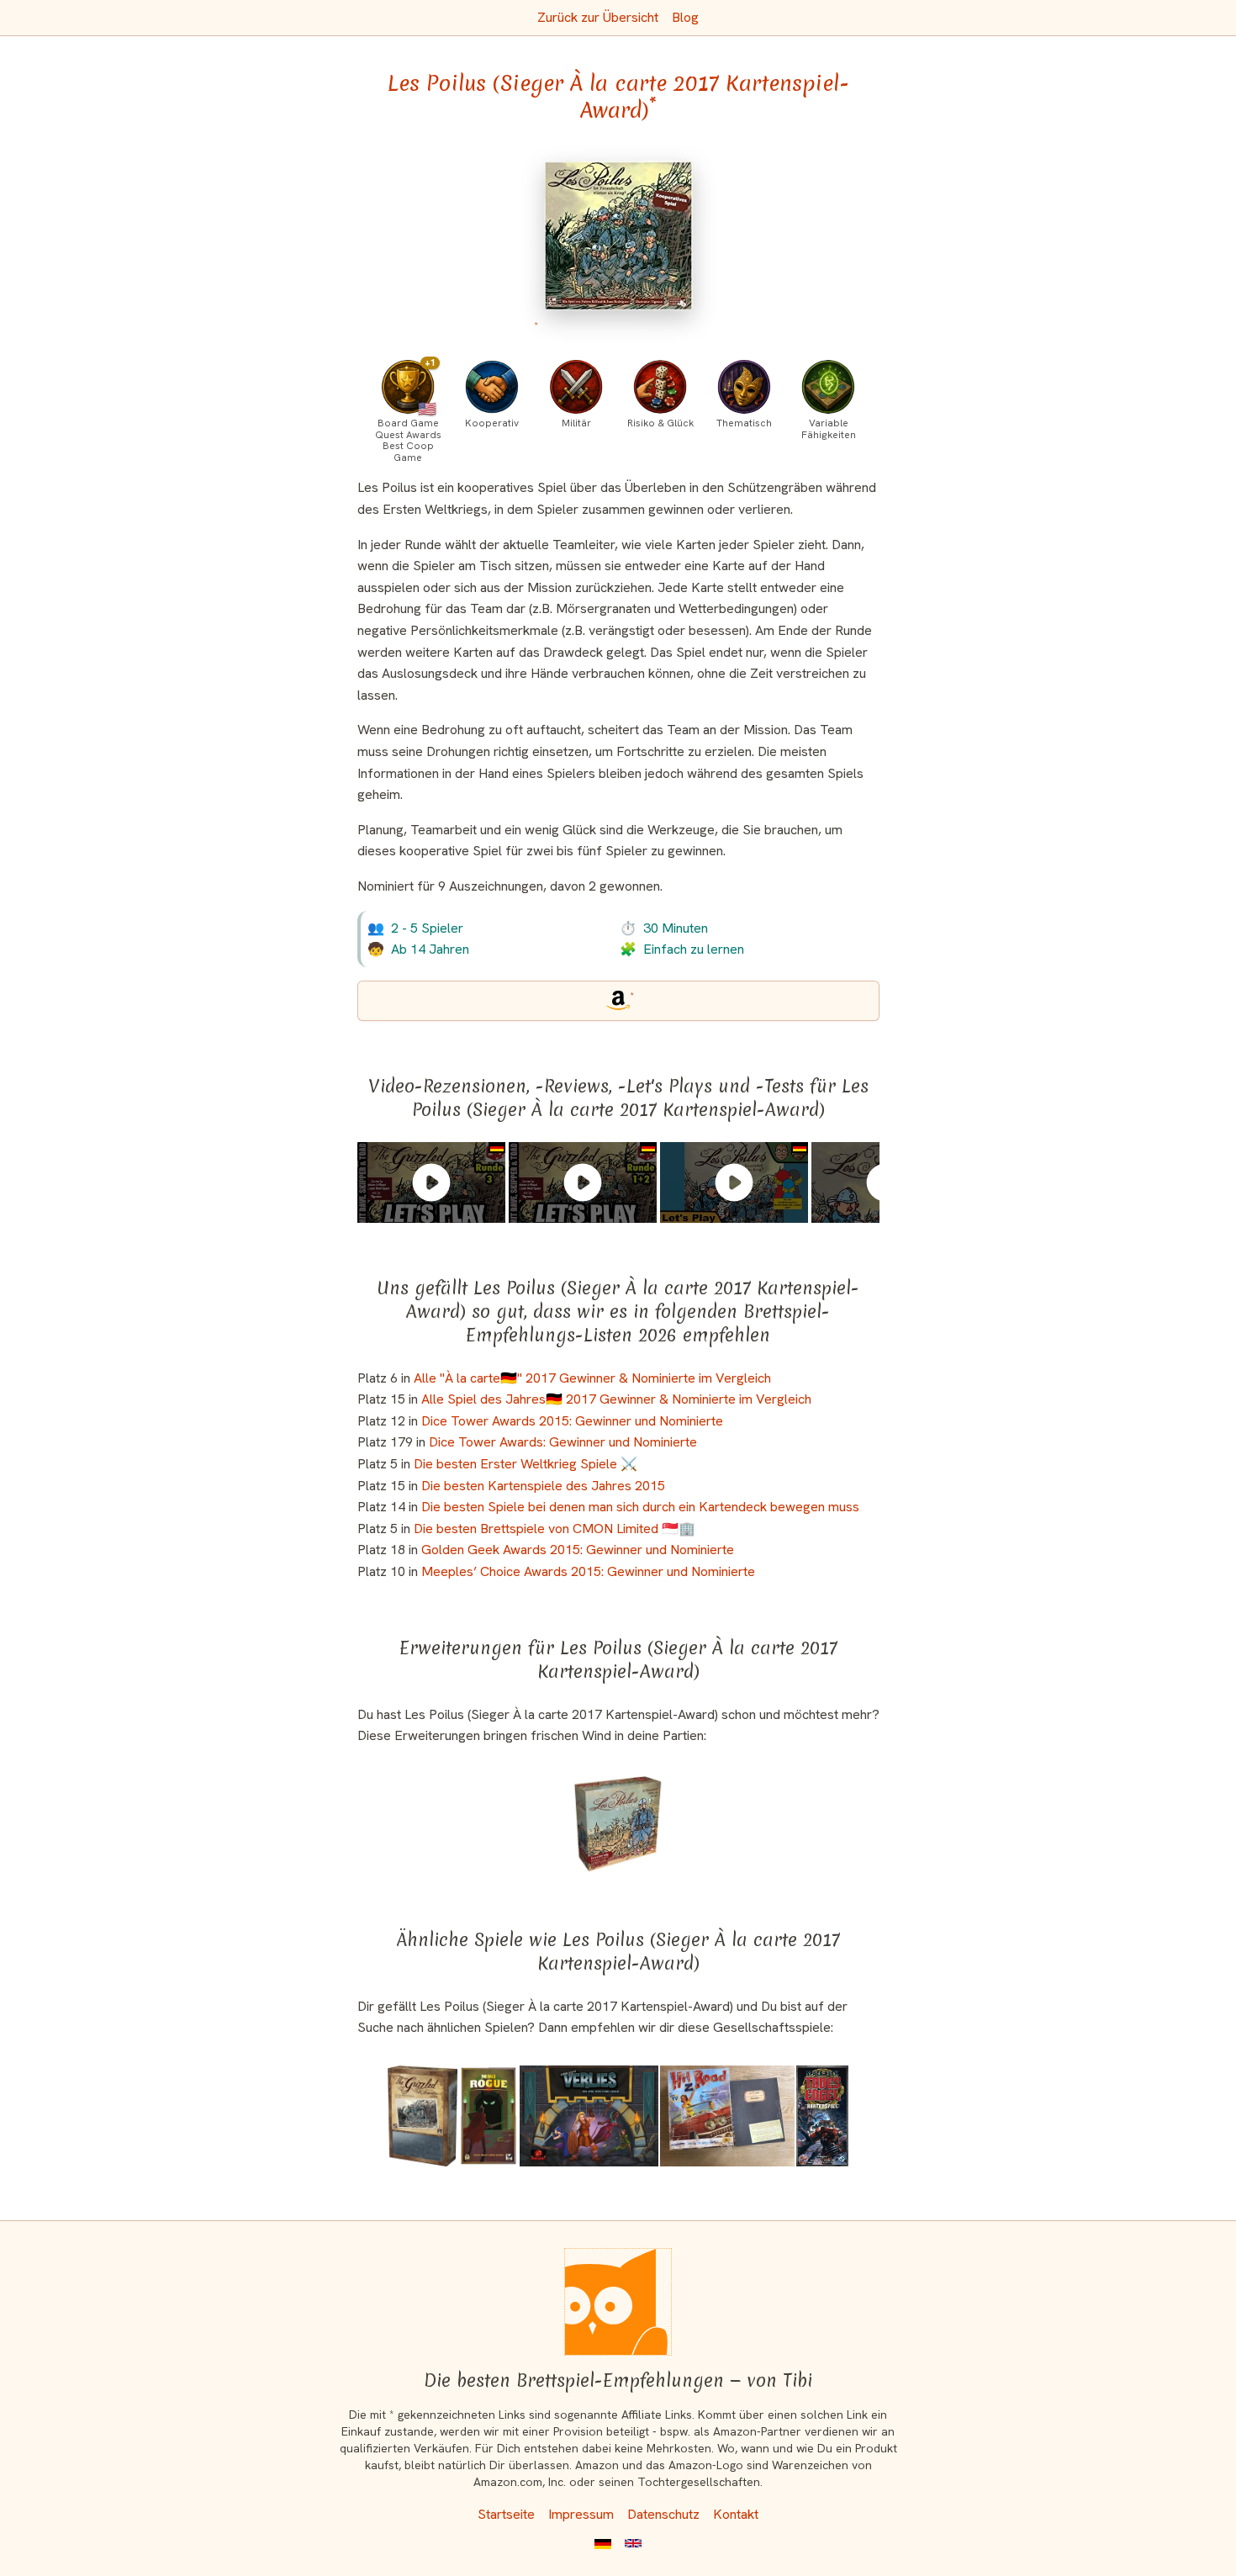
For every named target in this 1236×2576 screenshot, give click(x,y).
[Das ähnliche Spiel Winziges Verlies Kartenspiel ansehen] (589, 2116)
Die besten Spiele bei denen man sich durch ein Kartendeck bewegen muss (640, 1507)
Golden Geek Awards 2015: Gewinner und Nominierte (578, 1550)
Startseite (506, 2514)
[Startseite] (618, 2302)
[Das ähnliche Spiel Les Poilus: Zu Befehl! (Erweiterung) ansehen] (618, 1824)
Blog (685, 17)
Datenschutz (663, 2514)
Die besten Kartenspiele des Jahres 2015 (543, 1486)
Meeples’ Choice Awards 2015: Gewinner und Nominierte (588, 1571)
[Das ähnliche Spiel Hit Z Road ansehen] (727, 2116)
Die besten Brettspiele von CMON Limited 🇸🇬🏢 (555, 1529)
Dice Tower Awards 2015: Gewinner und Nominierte (572, 1421)
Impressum (581, 2514)
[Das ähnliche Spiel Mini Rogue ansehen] (489, 2116)
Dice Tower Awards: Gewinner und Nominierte (563, 1442)
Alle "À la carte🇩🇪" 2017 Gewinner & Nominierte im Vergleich (592, 1378)
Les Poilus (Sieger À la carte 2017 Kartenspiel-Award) (618, 97)
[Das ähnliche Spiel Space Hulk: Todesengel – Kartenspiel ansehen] (823, 2116)
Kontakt (736, 2514)
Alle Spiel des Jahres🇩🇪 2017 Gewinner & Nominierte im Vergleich (616, 1399)
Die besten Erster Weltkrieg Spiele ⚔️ (526, 1464)
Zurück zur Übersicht (598, 17)
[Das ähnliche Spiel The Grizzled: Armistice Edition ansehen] (423, 2116)
